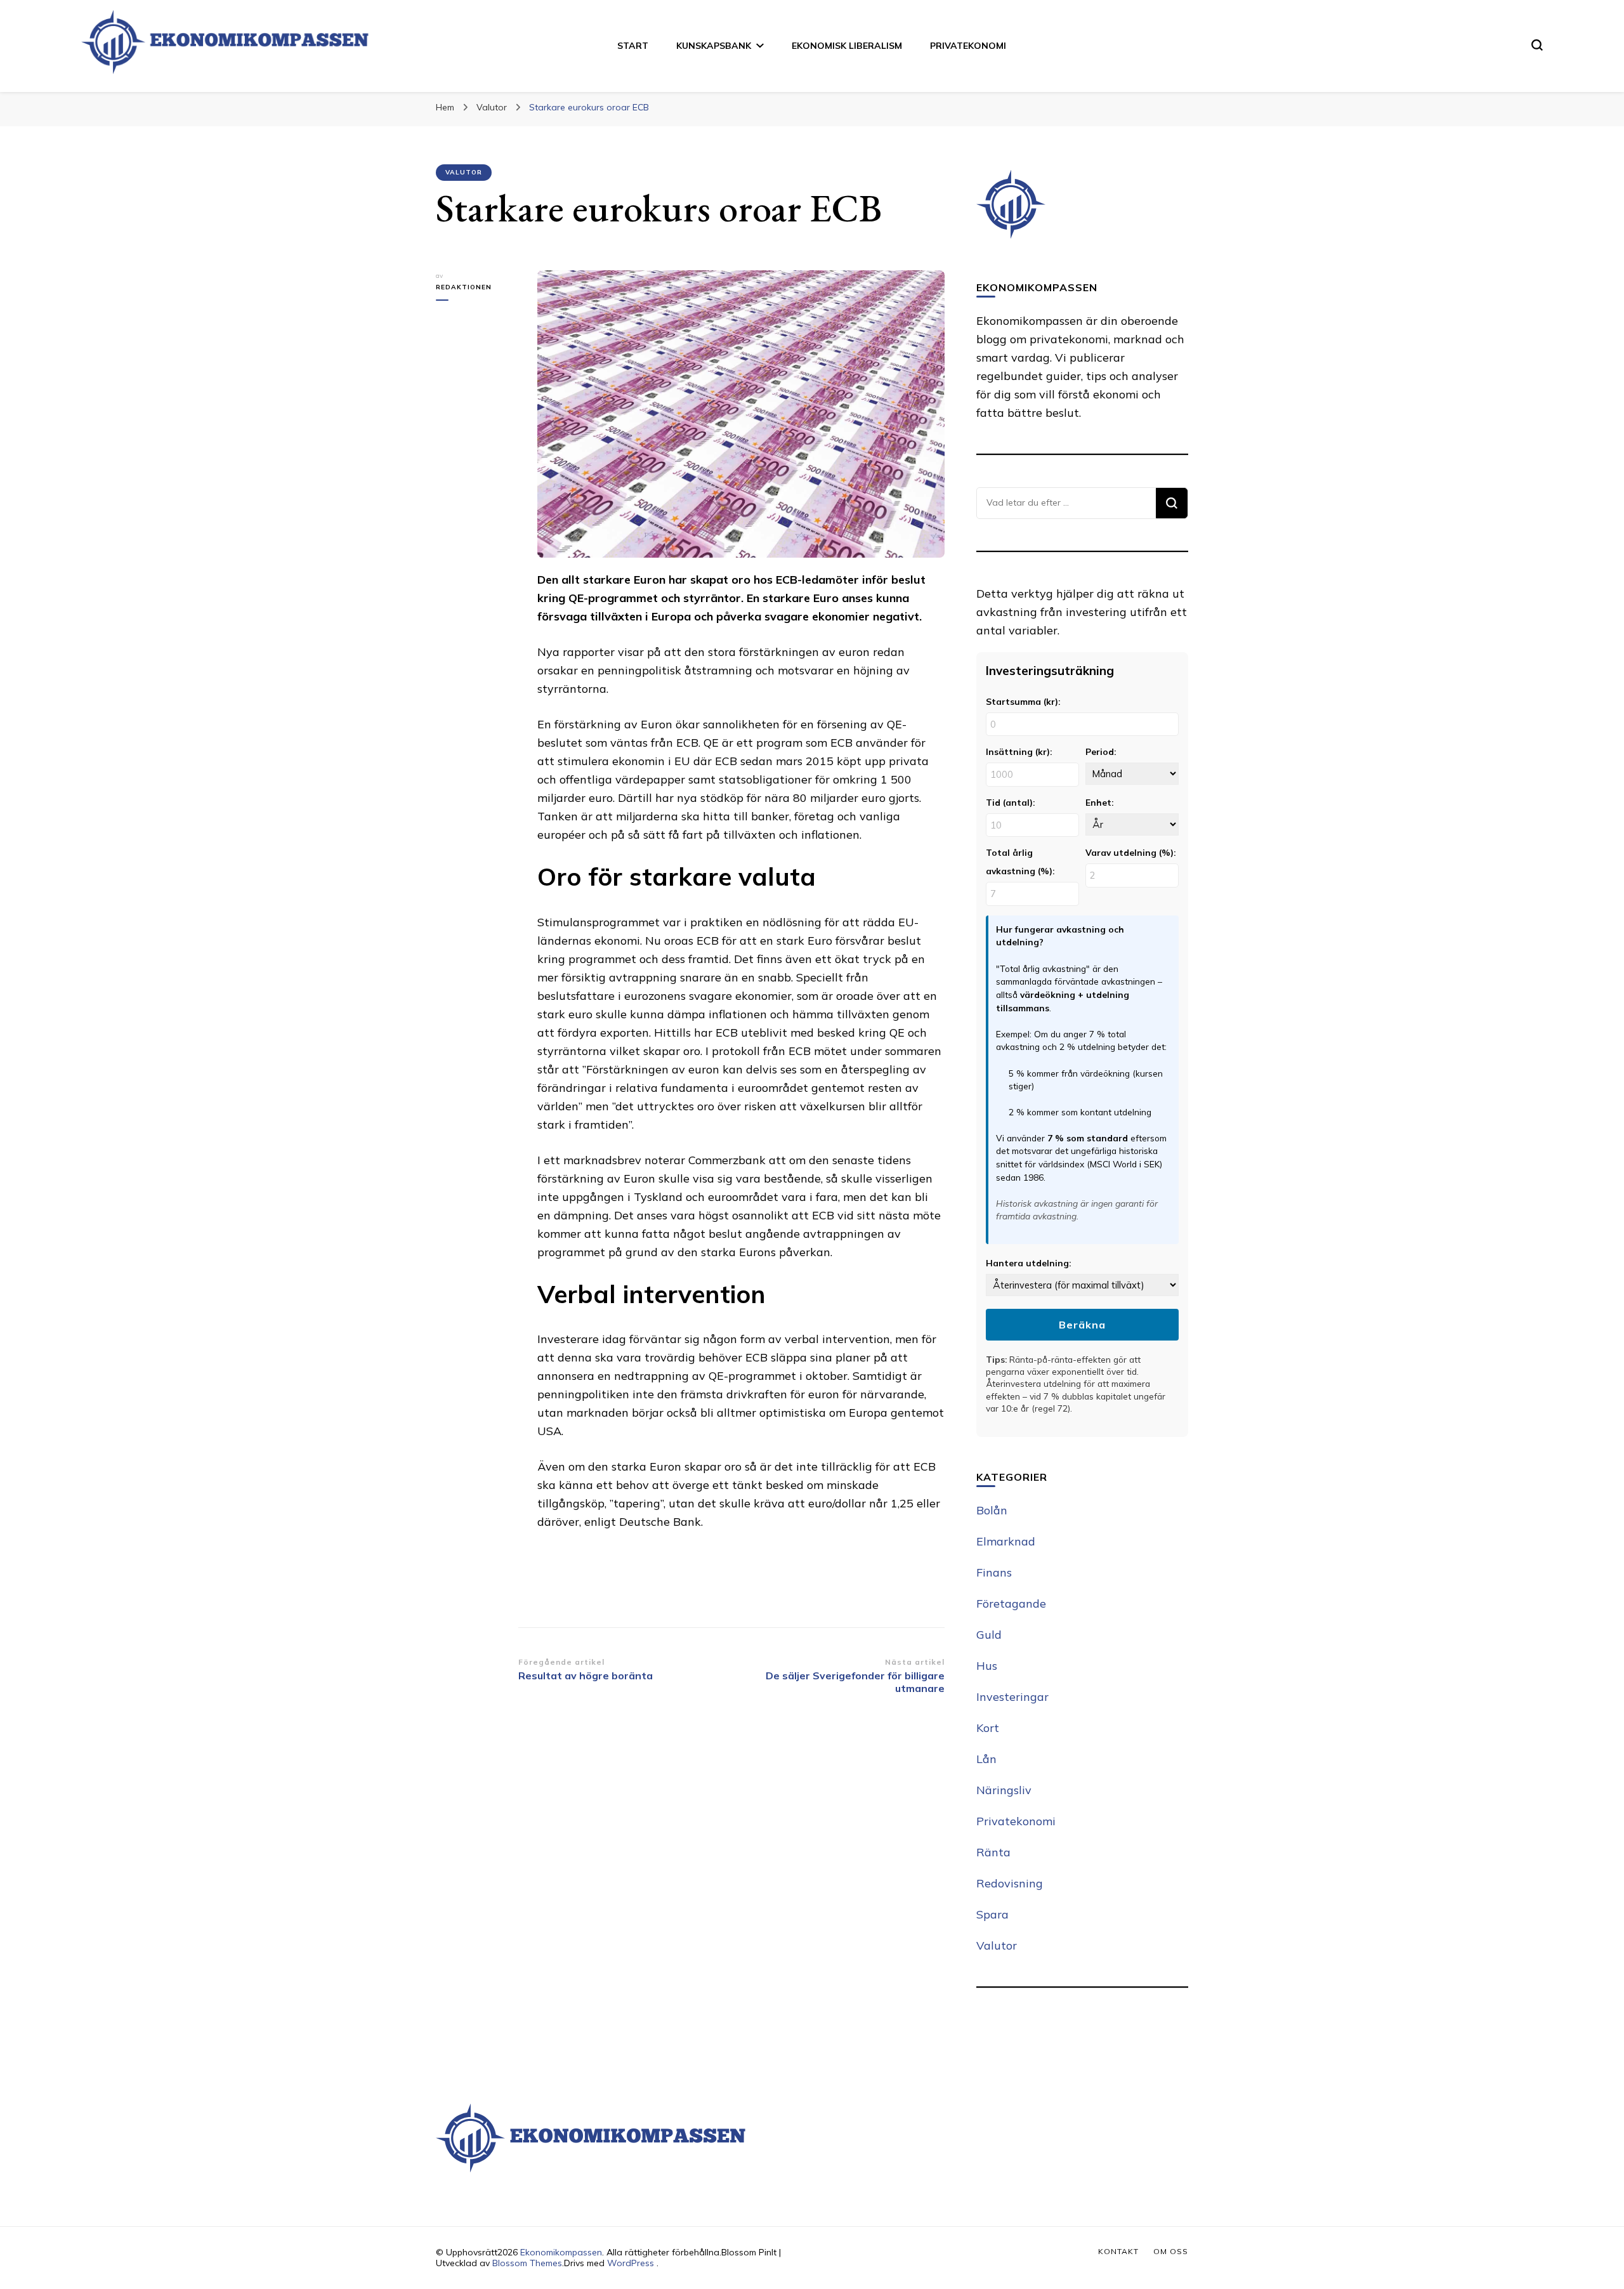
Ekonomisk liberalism (847, 46)
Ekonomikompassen (561, 2252)
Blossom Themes (527, 2263)
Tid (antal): (1010, 802)
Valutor (464, 172)
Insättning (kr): (1019, 751)
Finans (994, 1572)
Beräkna (1082, 1325)
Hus (987, 1666)
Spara (992, 1914)
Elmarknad (1006, 1541)
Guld (989, 1635)
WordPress (631, 2263)
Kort (988, 1728)
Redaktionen (464, 287)
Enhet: (1099, 802)
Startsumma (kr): (1023, 701)
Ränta (993, 1852)
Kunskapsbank (714, 46)
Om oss (1171, 2251)
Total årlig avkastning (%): (1020, 862)
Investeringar (1012, 1697)
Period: (1101, 751)
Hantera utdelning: (1028, 1263)
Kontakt (1118, 2251)
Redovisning (1010, 1883)
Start (633, 46)
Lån (986, 1759)
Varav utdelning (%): (1130, 852)
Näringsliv (1004, 1790)
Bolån (992, 1510)
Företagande (1011, 1604)
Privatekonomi (968, 46)
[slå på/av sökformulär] (1537, 45)
